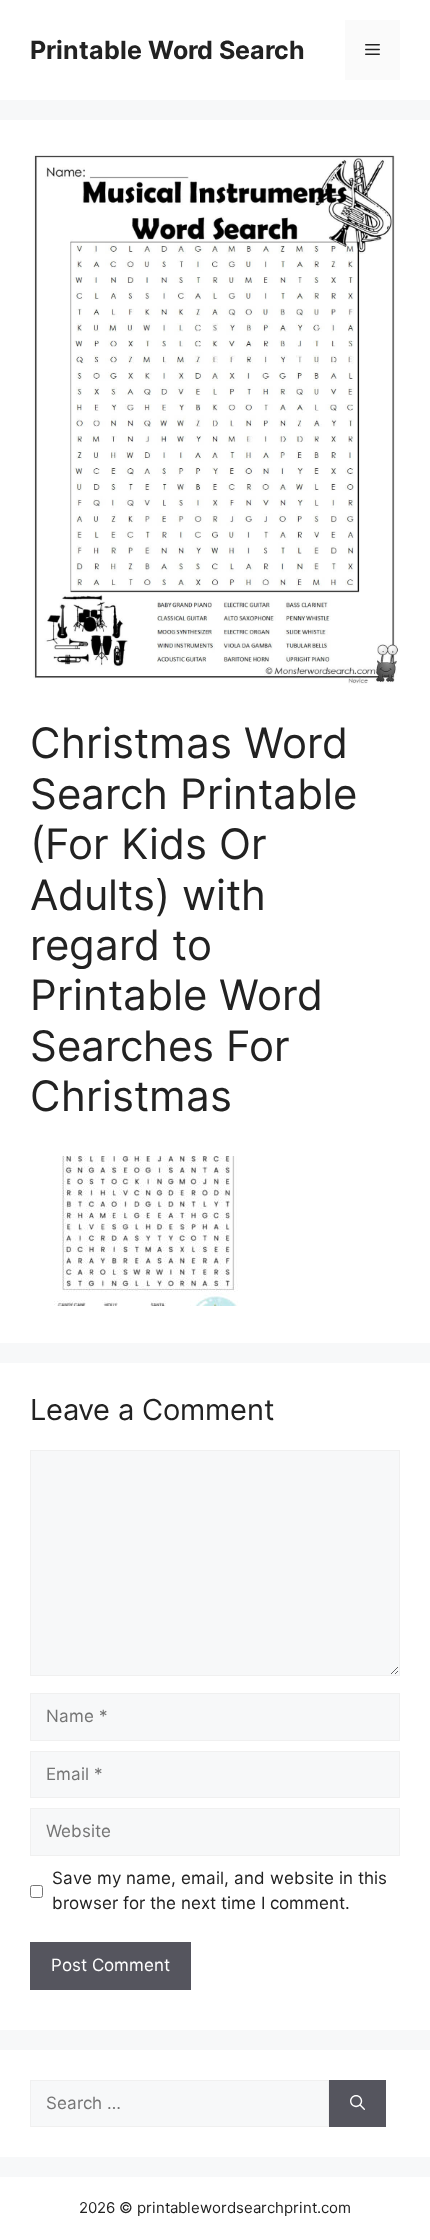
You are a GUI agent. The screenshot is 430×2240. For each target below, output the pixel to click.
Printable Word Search (167, 50)
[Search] (357, 2104)
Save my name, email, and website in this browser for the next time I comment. (219, 1891)
